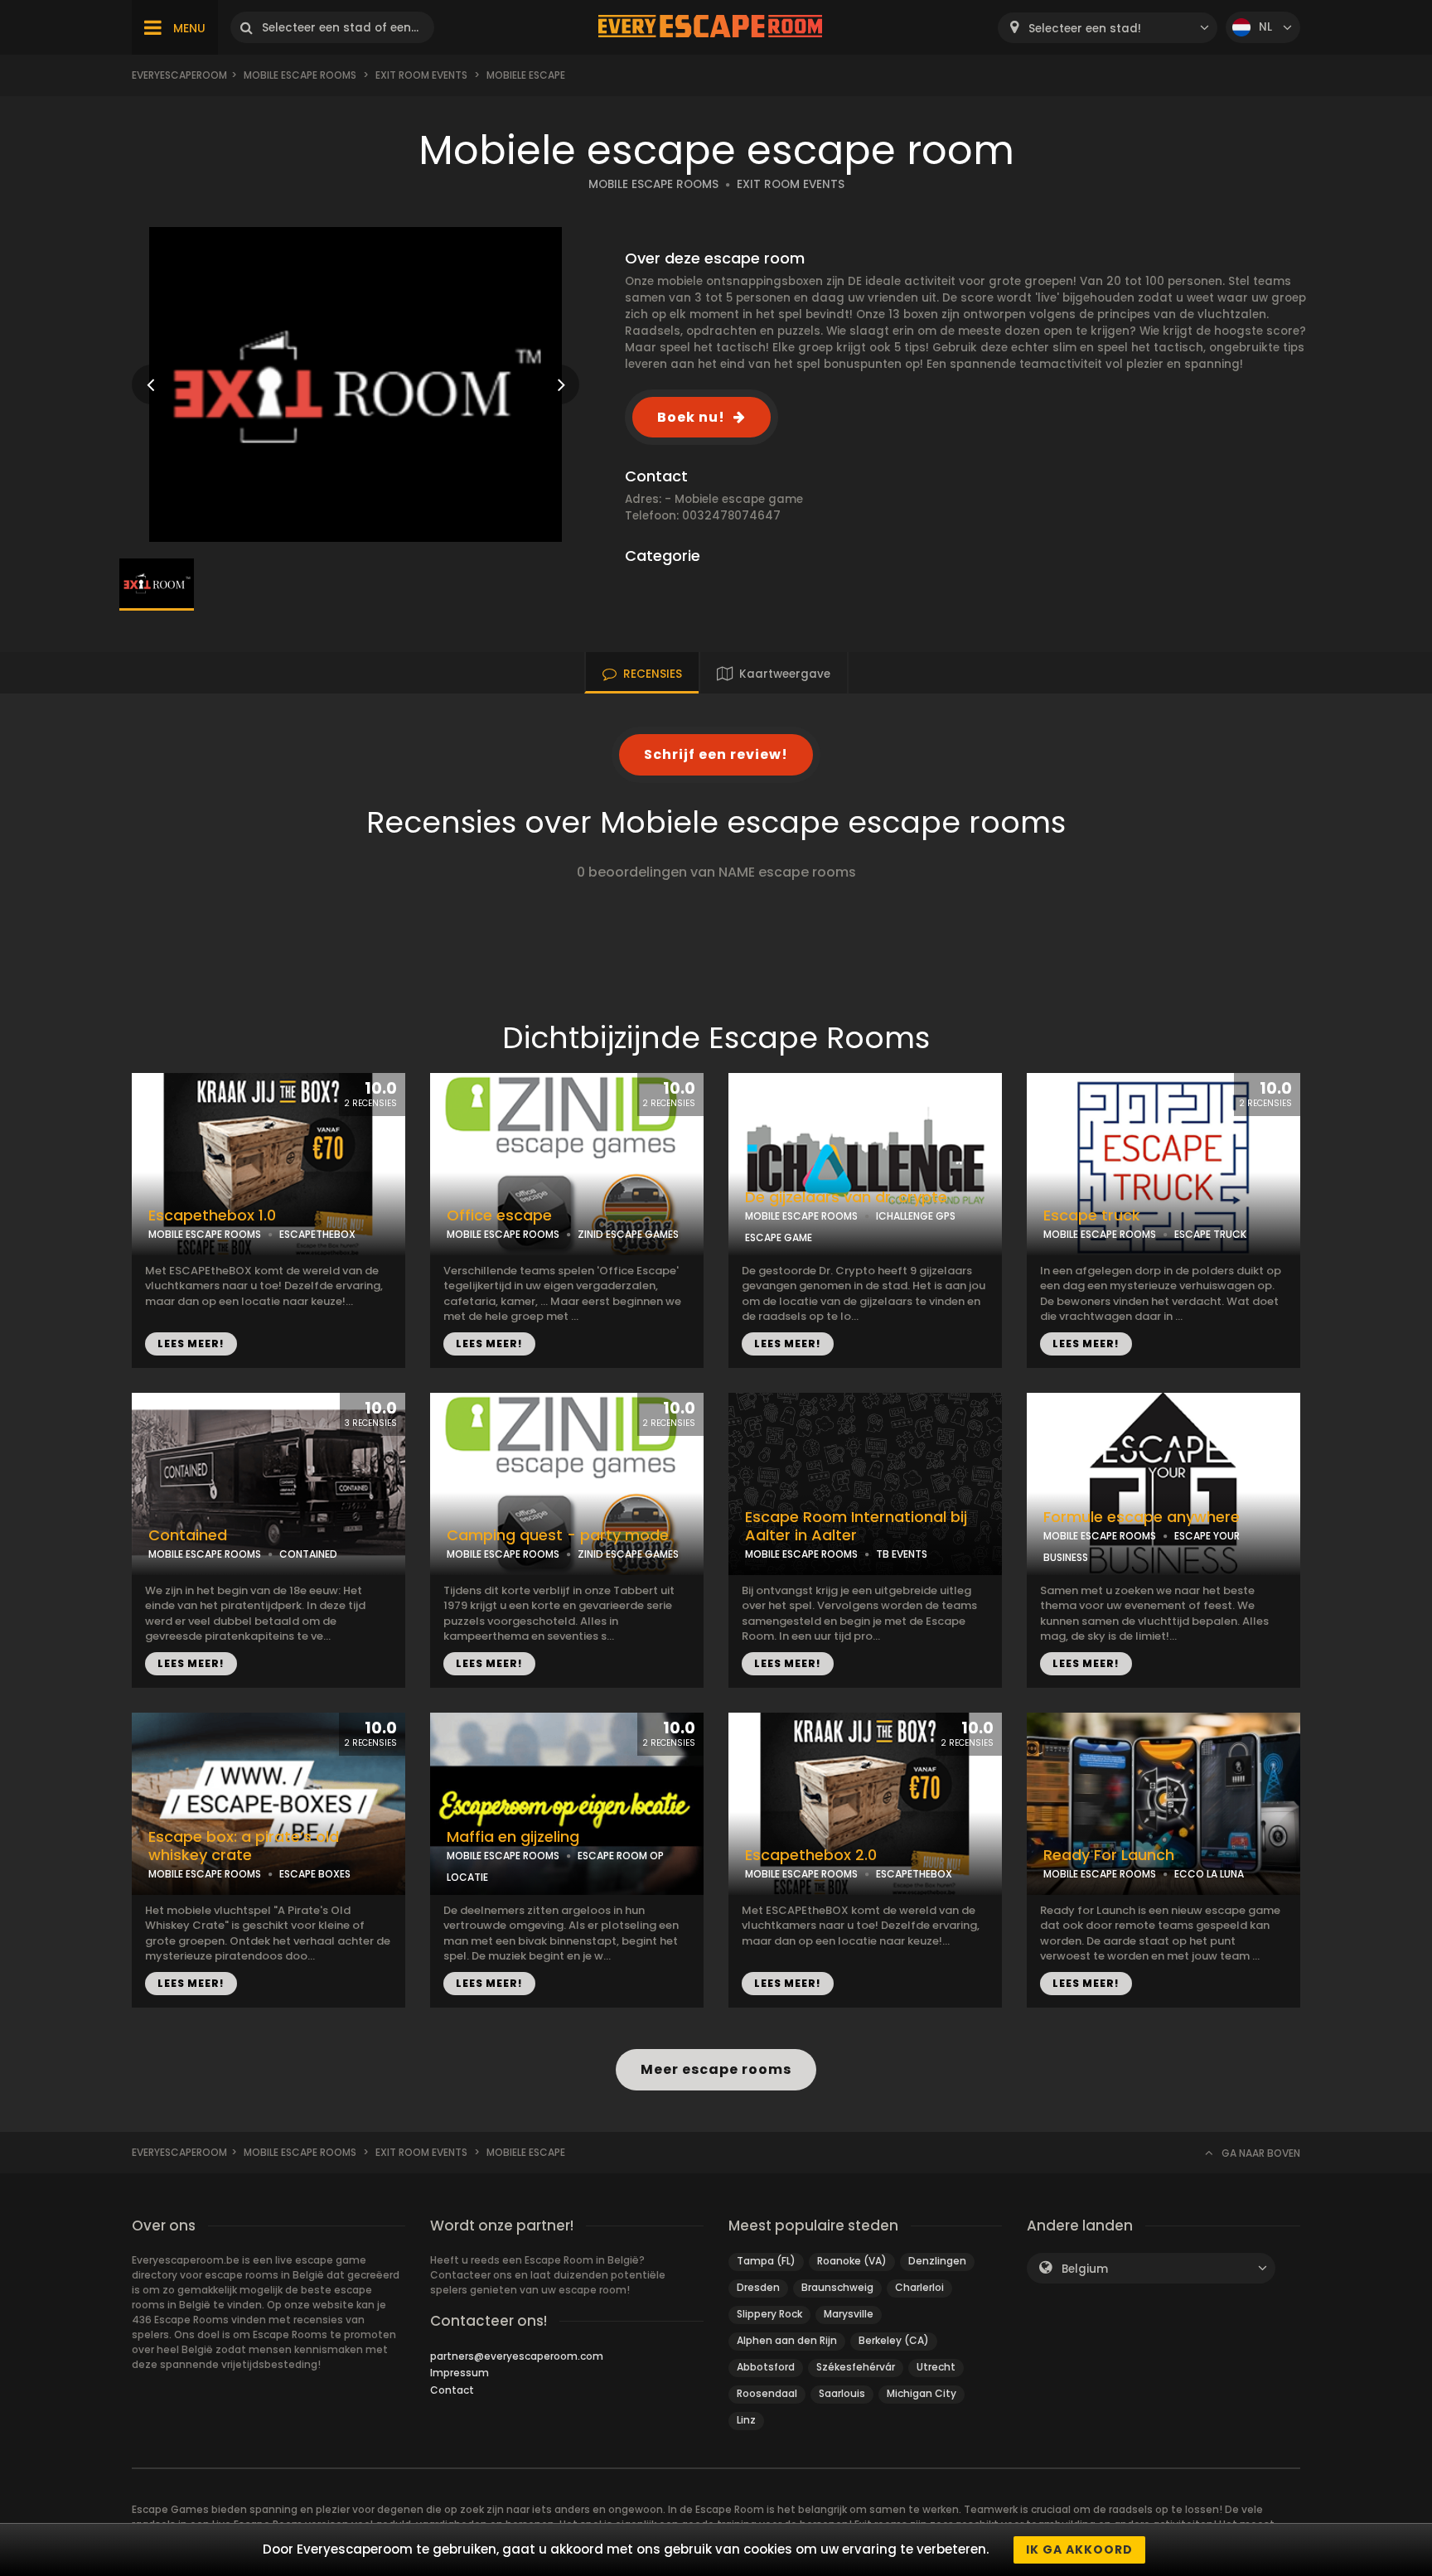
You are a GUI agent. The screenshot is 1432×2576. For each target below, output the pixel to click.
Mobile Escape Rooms (300, 75)
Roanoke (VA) (852, 2261)
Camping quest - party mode (558, 1535)
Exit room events (421, 75)
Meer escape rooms (716, 2069)
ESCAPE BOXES (315, 1874)
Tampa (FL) (766, 2261)
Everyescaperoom (179, 75)
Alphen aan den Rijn (787, 2340)
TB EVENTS (902, 1554)
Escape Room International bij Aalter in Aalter (856, 1527)
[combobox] (1108, 28)
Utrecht (936, 2367)
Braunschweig (837, 2287)
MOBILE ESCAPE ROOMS (653, 184)
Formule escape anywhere (1142, 1517)
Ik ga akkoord (1079, 2549)
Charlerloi (919, 2287)
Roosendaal (767, 2393)
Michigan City (922, 2393)
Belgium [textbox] (1085, 2269)
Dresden (758, 2287)
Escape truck (1092, 1216)
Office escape (499, 1216)
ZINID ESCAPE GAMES (628, 1234)
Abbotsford (766, 2367)
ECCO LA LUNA (1209, 1874)
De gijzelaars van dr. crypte (846, 1197)
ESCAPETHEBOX (317, 1234)
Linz (746, 2420)
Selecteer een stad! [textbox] (1085, 29)
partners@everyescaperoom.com (517, 2356)
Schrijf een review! (716, 754)
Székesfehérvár (856, 2367)
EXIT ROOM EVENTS (791, 184)
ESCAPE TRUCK (1210, 1234)
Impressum (460, 2373)
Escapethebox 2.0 (811, 1855)
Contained (188, 1535)
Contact (452, 2390)
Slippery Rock (769, 2314)
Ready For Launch (1109, 1855)
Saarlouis (842, 2393)
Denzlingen (937, 2261)
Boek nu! (691, 417)
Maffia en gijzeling (513, 1837)
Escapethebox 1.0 (212, 1216)
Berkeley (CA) (894, 2340)
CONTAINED (308, 1554)
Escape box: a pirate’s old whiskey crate (244, 1846)
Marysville (849, 2314)
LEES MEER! (191, 1344)
